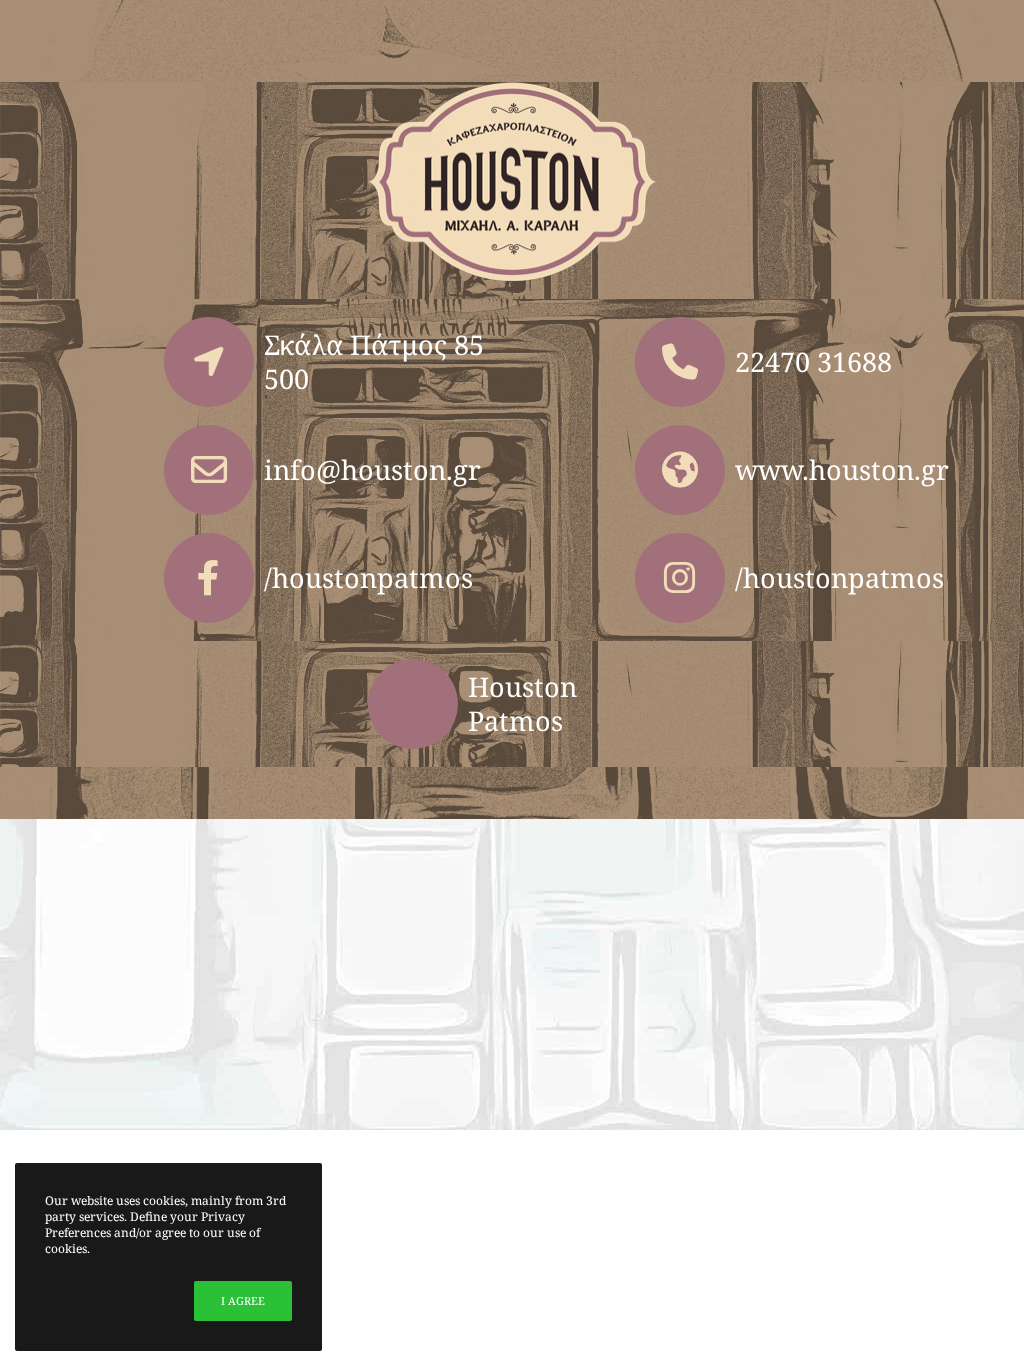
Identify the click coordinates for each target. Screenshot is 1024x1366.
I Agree (243, 1300)
